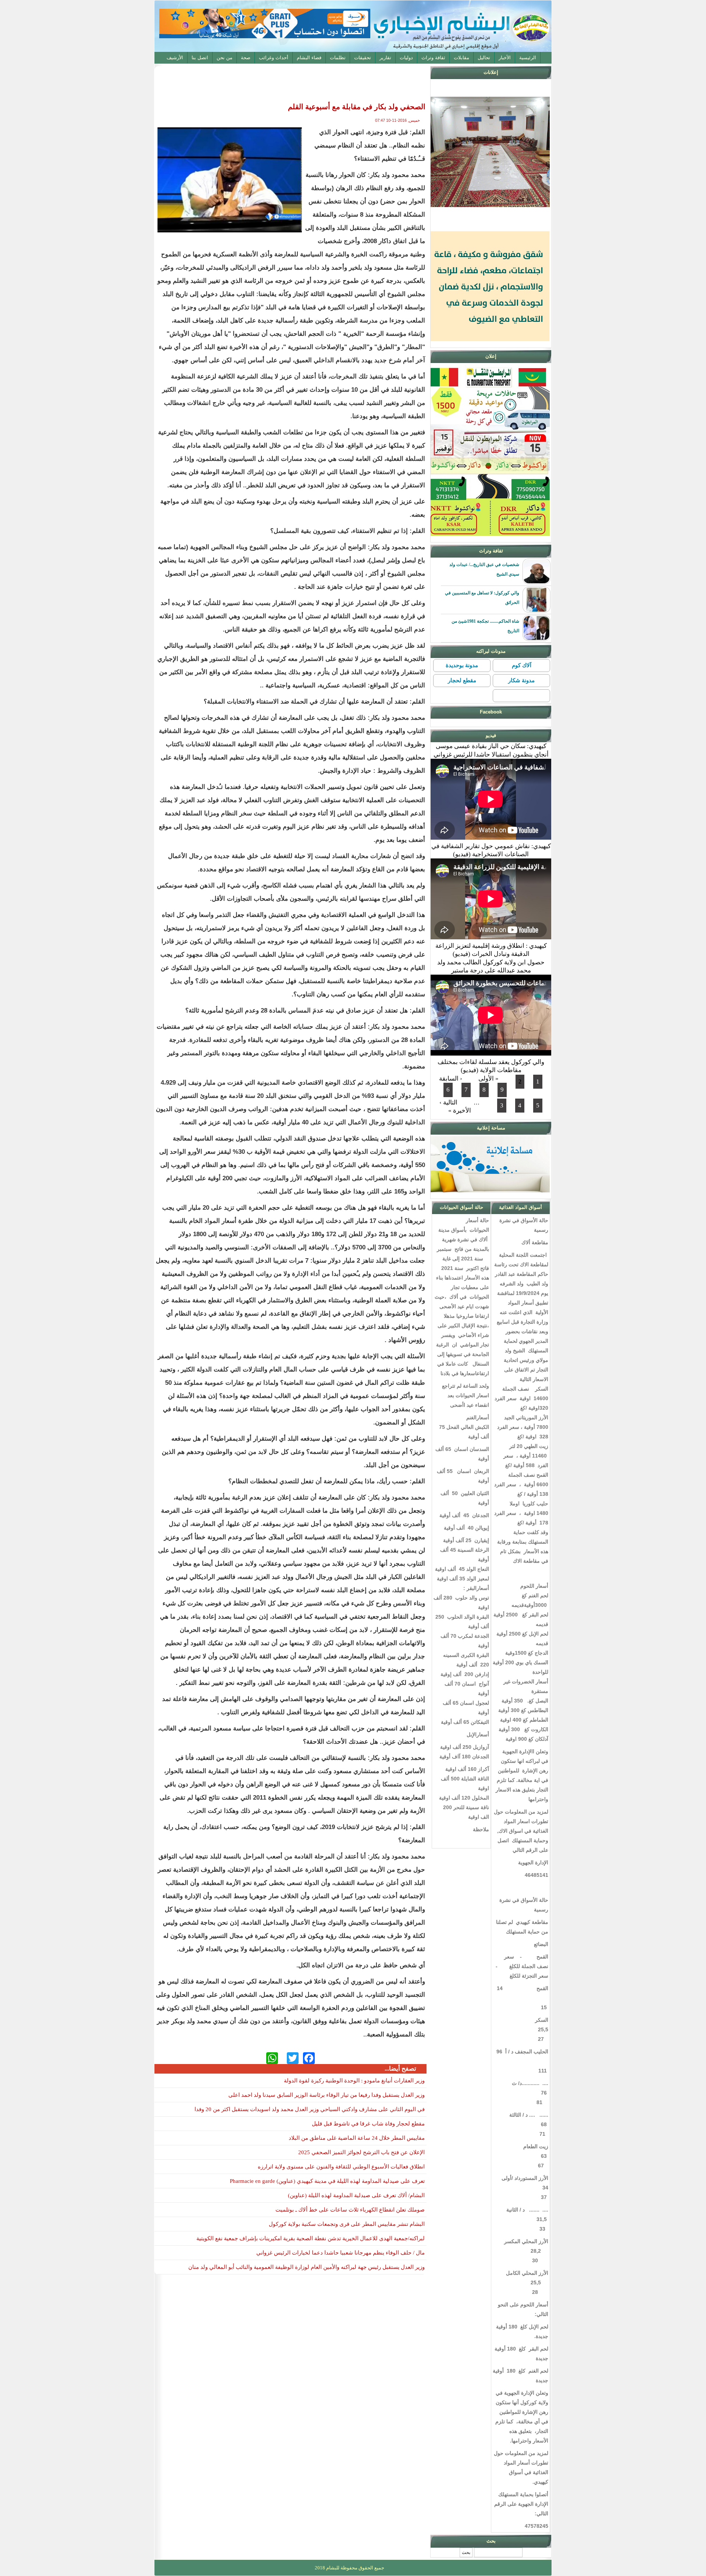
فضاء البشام (309, 58)
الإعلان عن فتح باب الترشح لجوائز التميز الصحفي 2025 (361, 2152)
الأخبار (505, 58)
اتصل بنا (200, 58)
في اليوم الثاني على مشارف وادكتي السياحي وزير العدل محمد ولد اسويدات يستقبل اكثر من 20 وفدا (310, 2109)
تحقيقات (363, 58)
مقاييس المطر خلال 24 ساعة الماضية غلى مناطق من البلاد (357, 2138)
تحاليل (484, 58)
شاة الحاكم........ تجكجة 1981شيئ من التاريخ (485, 626)
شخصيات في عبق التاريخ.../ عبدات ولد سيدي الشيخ (484, 569)
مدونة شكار (521, 680)
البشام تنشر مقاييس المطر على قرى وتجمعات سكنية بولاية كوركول (347, 2224)
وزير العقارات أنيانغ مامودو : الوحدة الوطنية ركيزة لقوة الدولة (354, 2081)
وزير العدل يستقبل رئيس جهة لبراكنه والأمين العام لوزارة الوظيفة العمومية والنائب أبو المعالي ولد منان (306, 2267)
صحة (246, 58)
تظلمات (338, 58)
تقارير (385, 58)
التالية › (448, 1102)
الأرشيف (175, 58)
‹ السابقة (451, 1079)
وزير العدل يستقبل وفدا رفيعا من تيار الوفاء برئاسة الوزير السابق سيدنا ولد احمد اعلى (327, 2095)
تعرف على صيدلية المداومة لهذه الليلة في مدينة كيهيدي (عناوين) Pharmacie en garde (327, 2181)
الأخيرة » (460, 1111)
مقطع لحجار (462, 680)
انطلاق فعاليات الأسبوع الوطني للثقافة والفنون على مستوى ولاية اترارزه (341, 2167)
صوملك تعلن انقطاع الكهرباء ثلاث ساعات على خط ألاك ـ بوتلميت (350, 2210)
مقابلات (461, 58)
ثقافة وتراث (433, 58)
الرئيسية (528, 58)
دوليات (406, 58)
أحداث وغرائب (274, 58)
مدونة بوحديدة (462, 665)
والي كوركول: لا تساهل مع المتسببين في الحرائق (482, 598)
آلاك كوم (522, 665)
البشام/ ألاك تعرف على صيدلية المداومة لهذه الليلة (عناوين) (356, 2195)
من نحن (224, 58)
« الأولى (489, 1079)
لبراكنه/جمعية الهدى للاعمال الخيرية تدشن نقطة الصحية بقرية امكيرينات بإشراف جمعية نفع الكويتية (311, 2238)
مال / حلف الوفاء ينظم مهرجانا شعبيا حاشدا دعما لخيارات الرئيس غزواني (340, 2253)
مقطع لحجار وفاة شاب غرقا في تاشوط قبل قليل (368, 2124)
